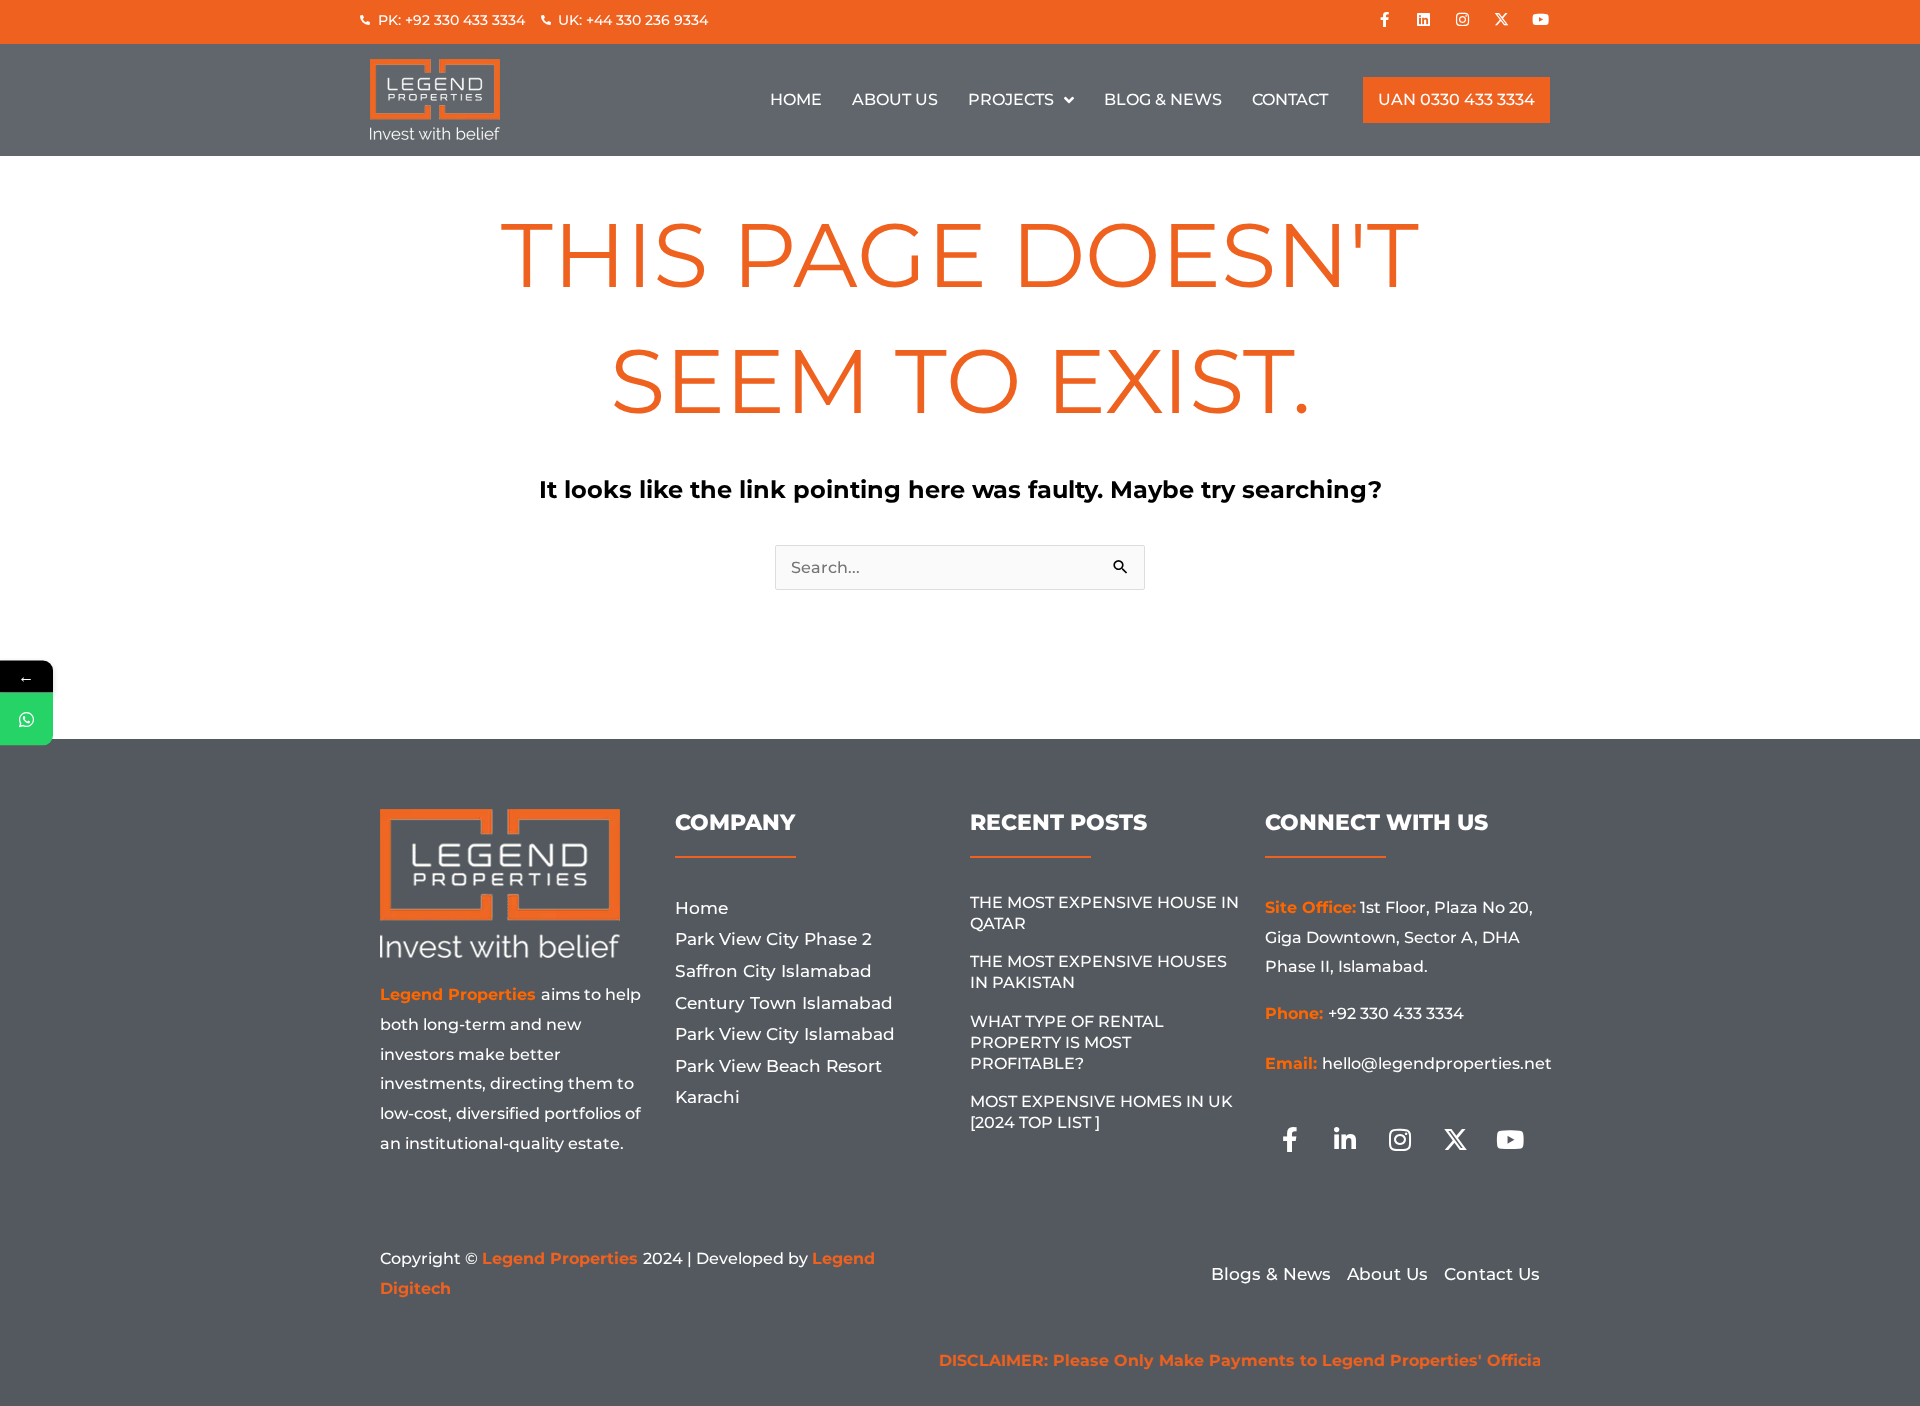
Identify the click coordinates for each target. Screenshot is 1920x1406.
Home (796, 99)
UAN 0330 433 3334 (1456, 99)
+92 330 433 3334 (1396, 1013)
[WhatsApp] (26, 719)
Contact (1290, 99)
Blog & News (1163, 99)
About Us (895, 99)
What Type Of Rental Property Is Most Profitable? (1067, 1042)
